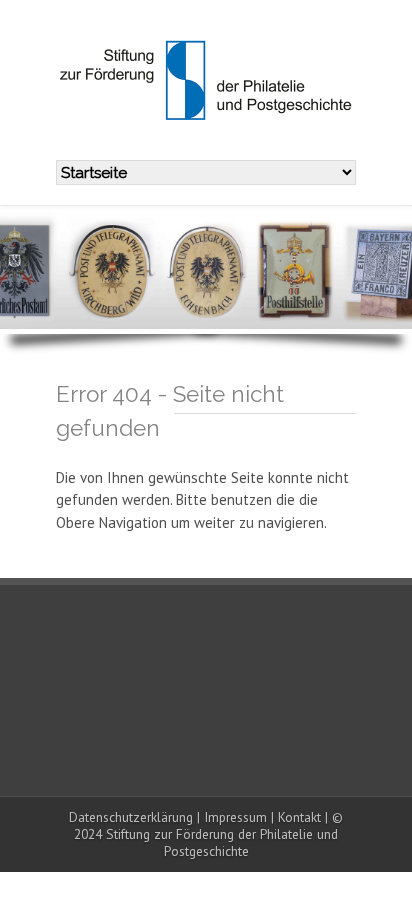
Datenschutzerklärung (131, 817)
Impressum (235, 817)
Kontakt (299, 817)
